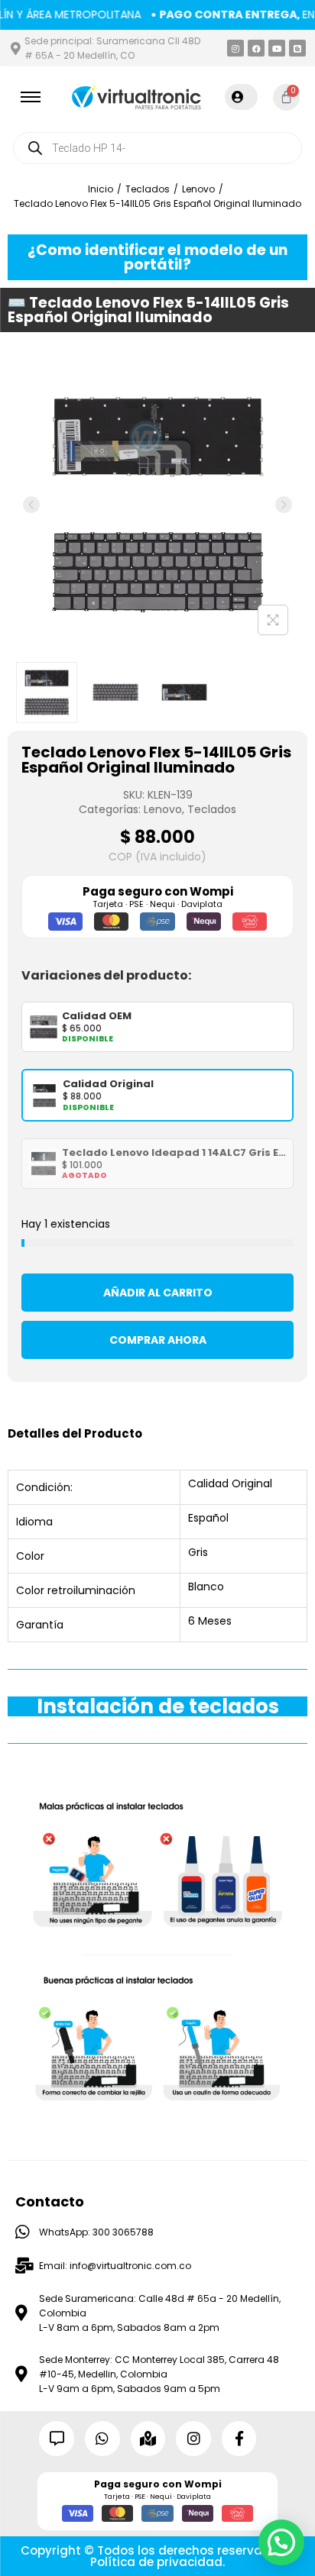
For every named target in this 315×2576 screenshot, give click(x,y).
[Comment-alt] (57, 2439)
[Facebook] (256, 48)
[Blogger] (297, 48)
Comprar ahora (158, 1340)
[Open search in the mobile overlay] (157, 148)
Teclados (148, 189)
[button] (281, 2542)
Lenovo (198, 189)
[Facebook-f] (239, 2439)
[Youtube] (277, 48)
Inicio (101, 189)
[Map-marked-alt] (148, 2439)
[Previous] (31, 505)
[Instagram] (235, 48)
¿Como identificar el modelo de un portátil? (157, 257)
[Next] (284, 505)
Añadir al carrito (158, 1293)
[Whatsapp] (102, 2439)
